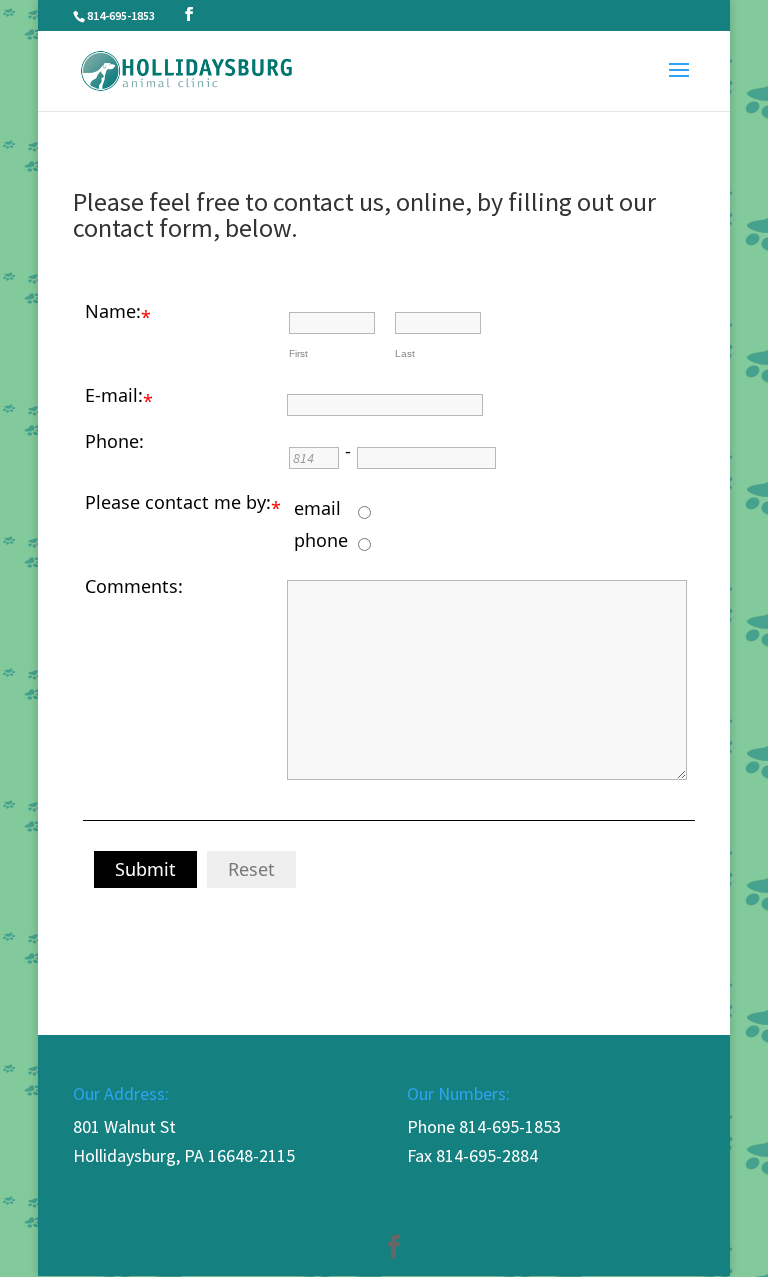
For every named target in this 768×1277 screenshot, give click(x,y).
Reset (251, 869)
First (298, 353)
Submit (145, 869)
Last (405, 353)
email (317, 508)
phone (321, 540)
